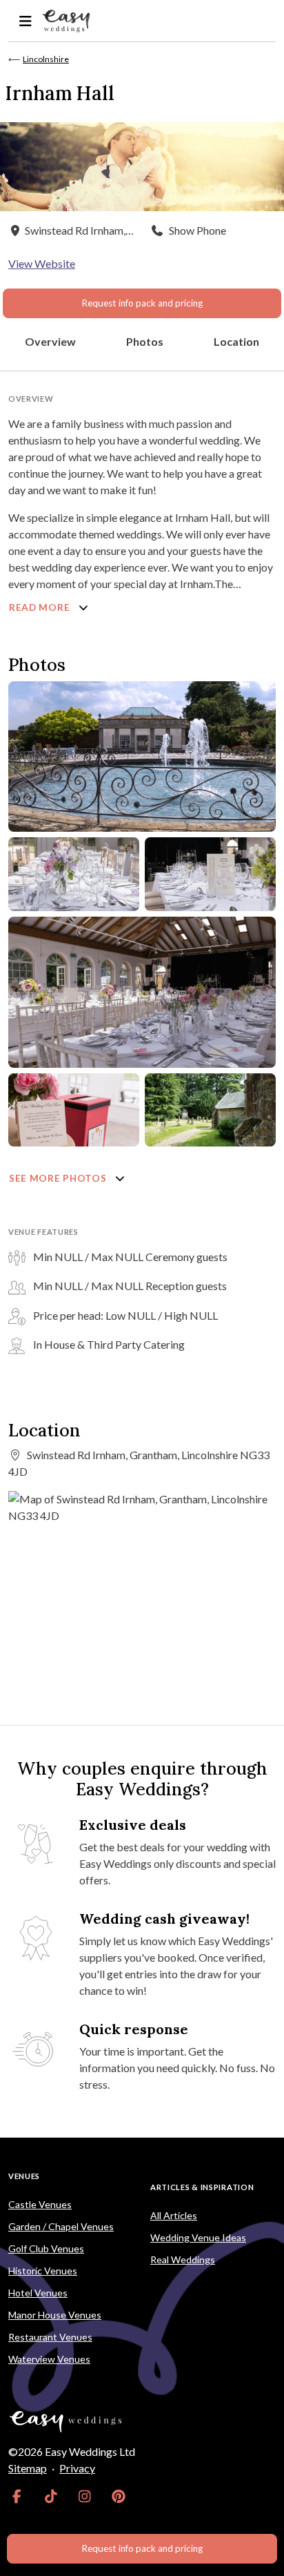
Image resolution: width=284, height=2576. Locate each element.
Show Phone (197, 230)
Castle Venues (40, 2204)
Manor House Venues (55, 2315)
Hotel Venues (38, 2293)
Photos (145, 341)
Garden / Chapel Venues (61, 2226)
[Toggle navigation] (25, 21)
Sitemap (28, 2468)
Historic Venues (43, 2271)
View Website (42, 263)
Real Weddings (183, 2260)
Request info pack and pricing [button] (142, 303)
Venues (24, 2176)
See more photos (59, 1178)
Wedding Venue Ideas (198, 2237)
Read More (41, 607)
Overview (50, 341)
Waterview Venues (49, 2359)
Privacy (77, 2468)
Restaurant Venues (50, 2337)
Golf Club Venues (46, 2248)
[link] (17, 2496)
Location (236, 341)
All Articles (174, 2215)
